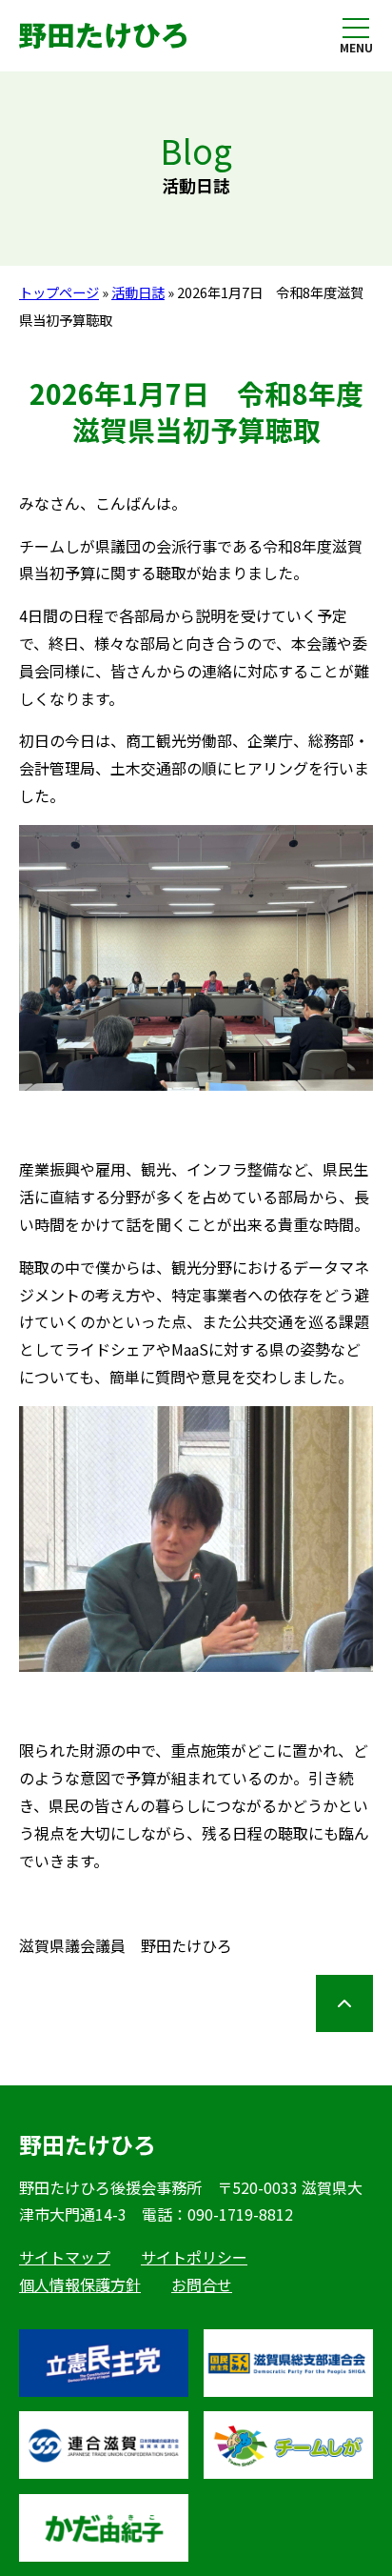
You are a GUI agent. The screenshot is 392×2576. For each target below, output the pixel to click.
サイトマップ (65, 2257)
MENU (356, 47)
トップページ (59, 292)
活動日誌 (138, 292)
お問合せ (202, 2284)
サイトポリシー (194, 2257)
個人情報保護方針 (80, 2284)
